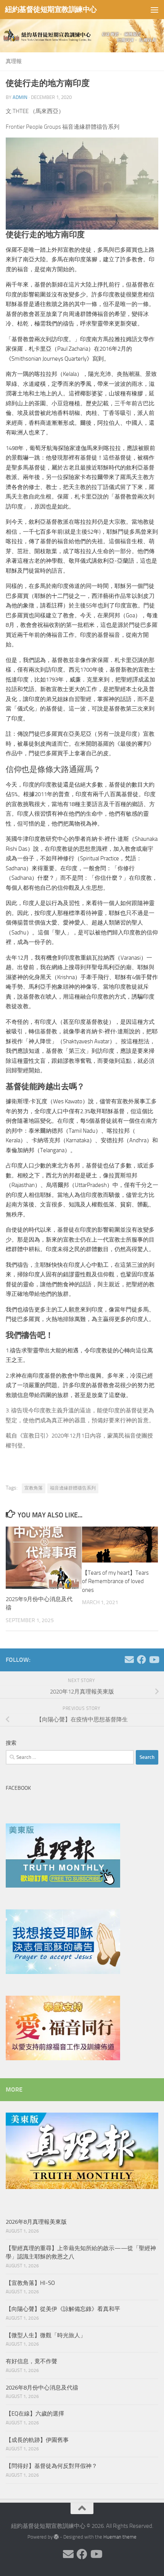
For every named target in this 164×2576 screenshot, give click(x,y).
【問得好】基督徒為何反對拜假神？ (51, 2466)
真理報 (14, 61)
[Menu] (154, 10)
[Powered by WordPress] (56, 2537)
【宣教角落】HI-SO (30, 2283)
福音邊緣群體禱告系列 (73, 1488)
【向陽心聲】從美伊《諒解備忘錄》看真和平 (63, 2309)
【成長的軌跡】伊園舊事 (37, 2440)
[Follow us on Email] (129, 1660)
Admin (20, 97)
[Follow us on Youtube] (154, 1660)
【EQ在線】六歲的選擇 (35, 2414)
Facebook (18, 1788)
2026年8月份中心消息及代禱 (42, 2388)
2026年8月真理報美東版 (36, 2222)
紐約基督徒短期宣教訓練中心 (51, 9)
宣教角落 (34, 1488)
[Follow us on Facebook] (141, 1660)
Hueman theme (120, 2537)
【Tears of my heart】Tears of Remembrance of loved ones (115, 1581)
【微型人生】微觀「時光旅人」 (46, 2335)
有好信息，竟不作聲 (31, 2361)
